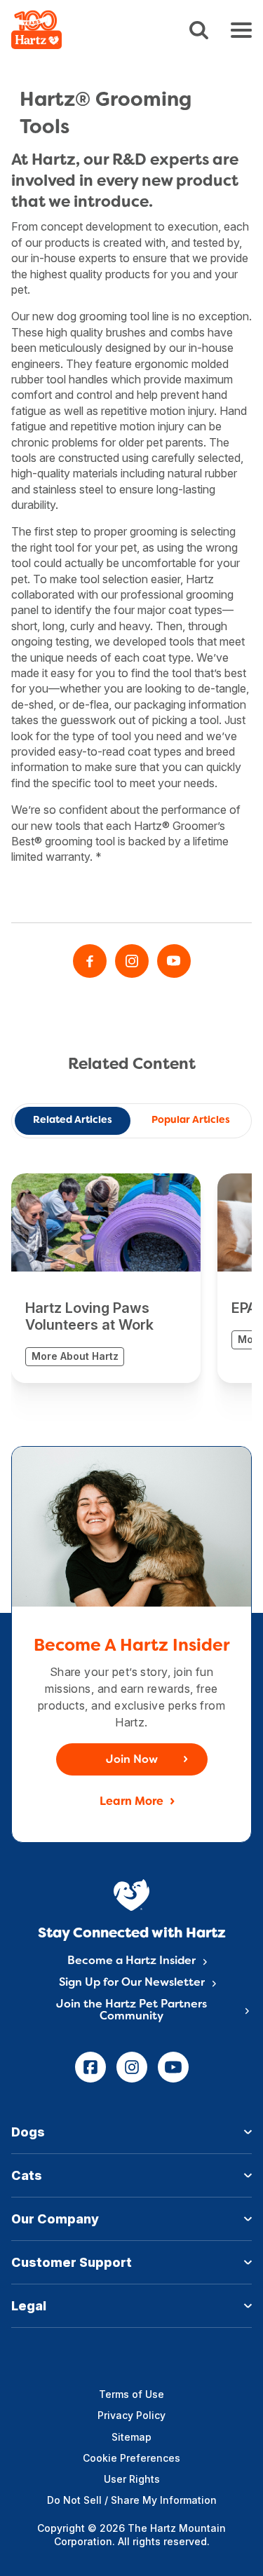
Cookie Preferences (131, 2458)
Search (199, 30)
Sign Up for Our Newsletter (132, 1983)
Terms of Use (131, 2394)
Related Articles (73, 1120)
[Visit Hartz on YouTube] (174, 961)
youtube (173, 2067)
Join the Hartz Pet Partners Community (131, 2011)
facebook (90, 2067)
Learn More (131, 1802)
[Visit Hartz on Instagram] (132, 961)
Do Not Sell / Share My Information (132, 2500)
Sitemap (131, 2437)
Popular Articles (191, 1120)
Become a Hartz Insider (131, 1961)
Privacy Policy (131, 2415)
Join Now (132, 1760)
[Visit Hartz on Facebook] (90, 961)
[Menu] (241, 30)
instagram (132, 2067)
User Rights (132, 2479)
